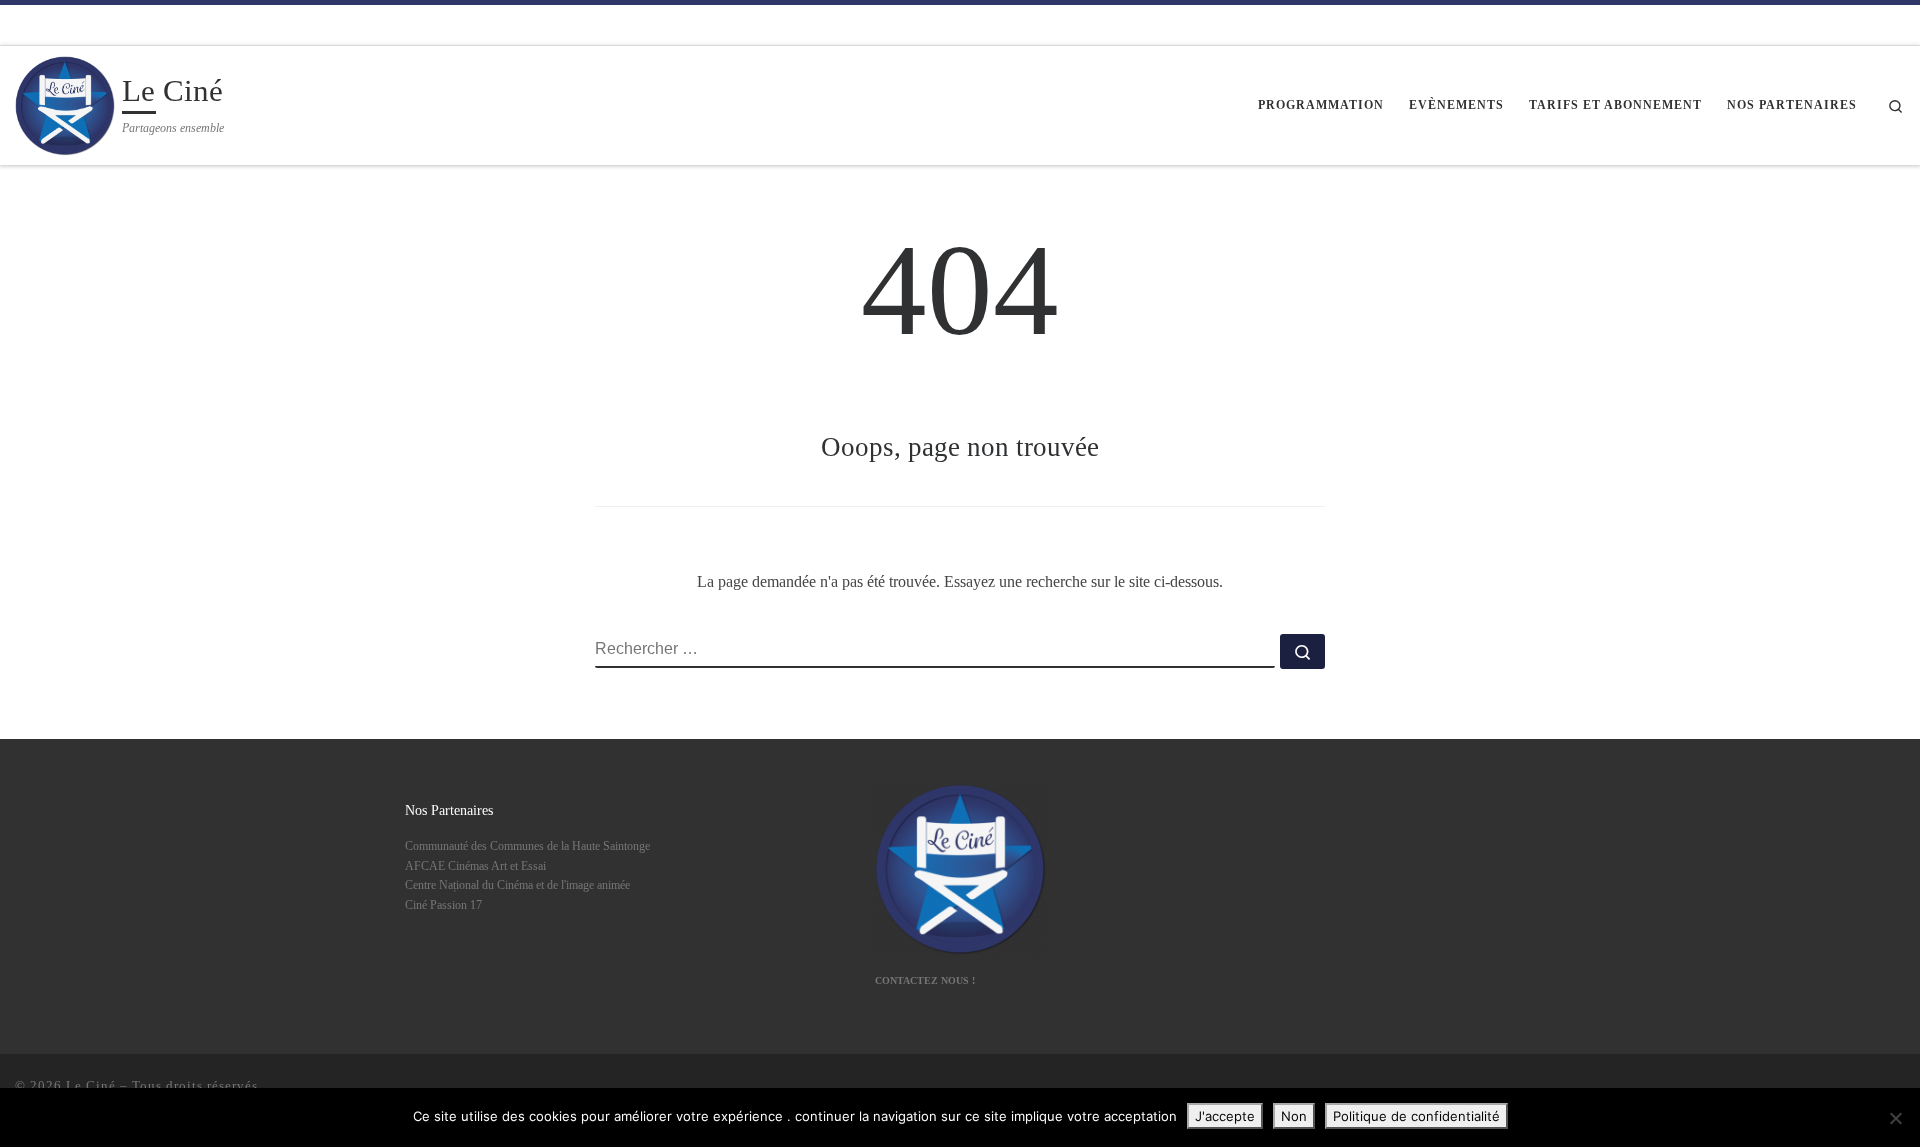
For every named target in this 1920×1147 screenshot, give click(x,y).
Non (1294, 1116)
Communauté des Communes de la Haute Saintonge (527, 846)
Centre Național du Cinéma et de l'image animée (517, 885)
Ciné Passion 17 (443, 905)
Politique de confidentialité (1416, 1116)
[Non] (1895, 1118)
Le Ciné (91, 1085)
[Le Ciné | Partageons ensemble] (65, 102)
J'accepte (1225, 1116)
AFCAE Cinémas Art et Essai (475, 866)
